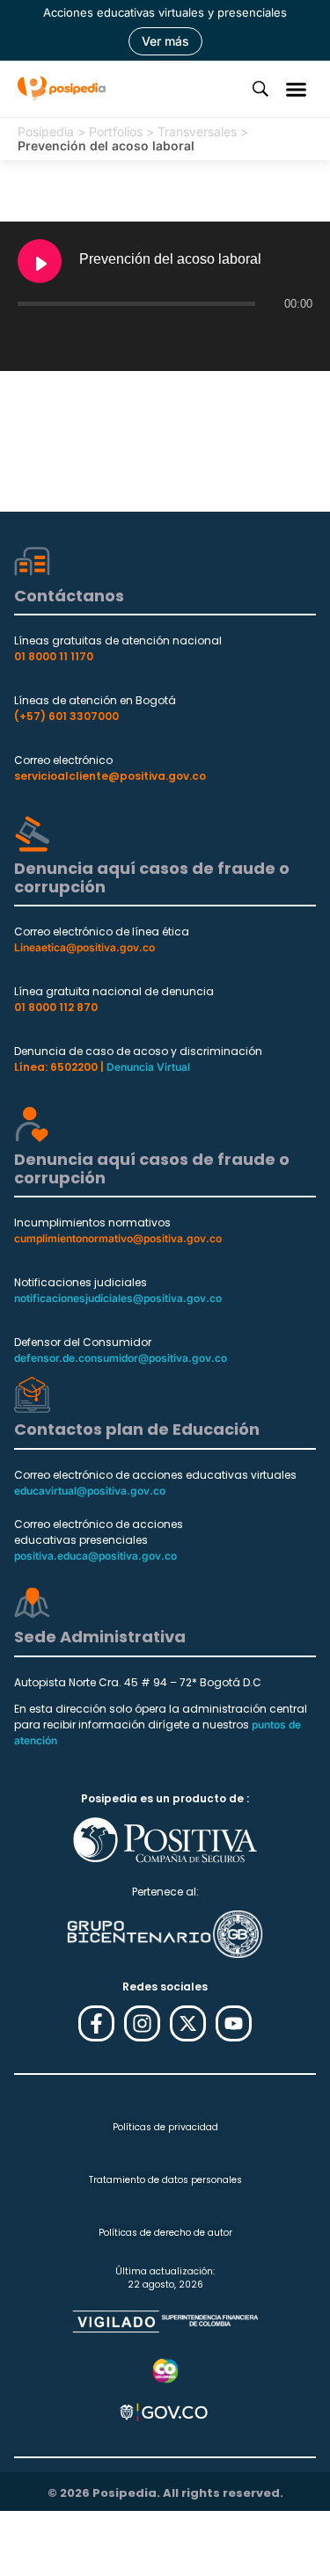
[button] (297, 89)
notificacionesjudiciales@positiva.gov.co (118, 1298)
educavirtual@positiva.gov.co (90, 1491)
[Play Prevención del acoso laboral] (40, 261)
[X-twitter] (188, 2023)
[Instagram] (142, 2023)
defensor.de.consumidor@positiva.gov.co (121, 1358)
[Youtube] (234, 2023)
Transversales (197, 131)
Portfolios (116, 131)
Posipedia (46, 131)
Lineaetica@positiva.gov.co (84, 947)
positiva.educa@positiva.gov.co (95, 1556)
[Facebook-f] (96, 2023)
